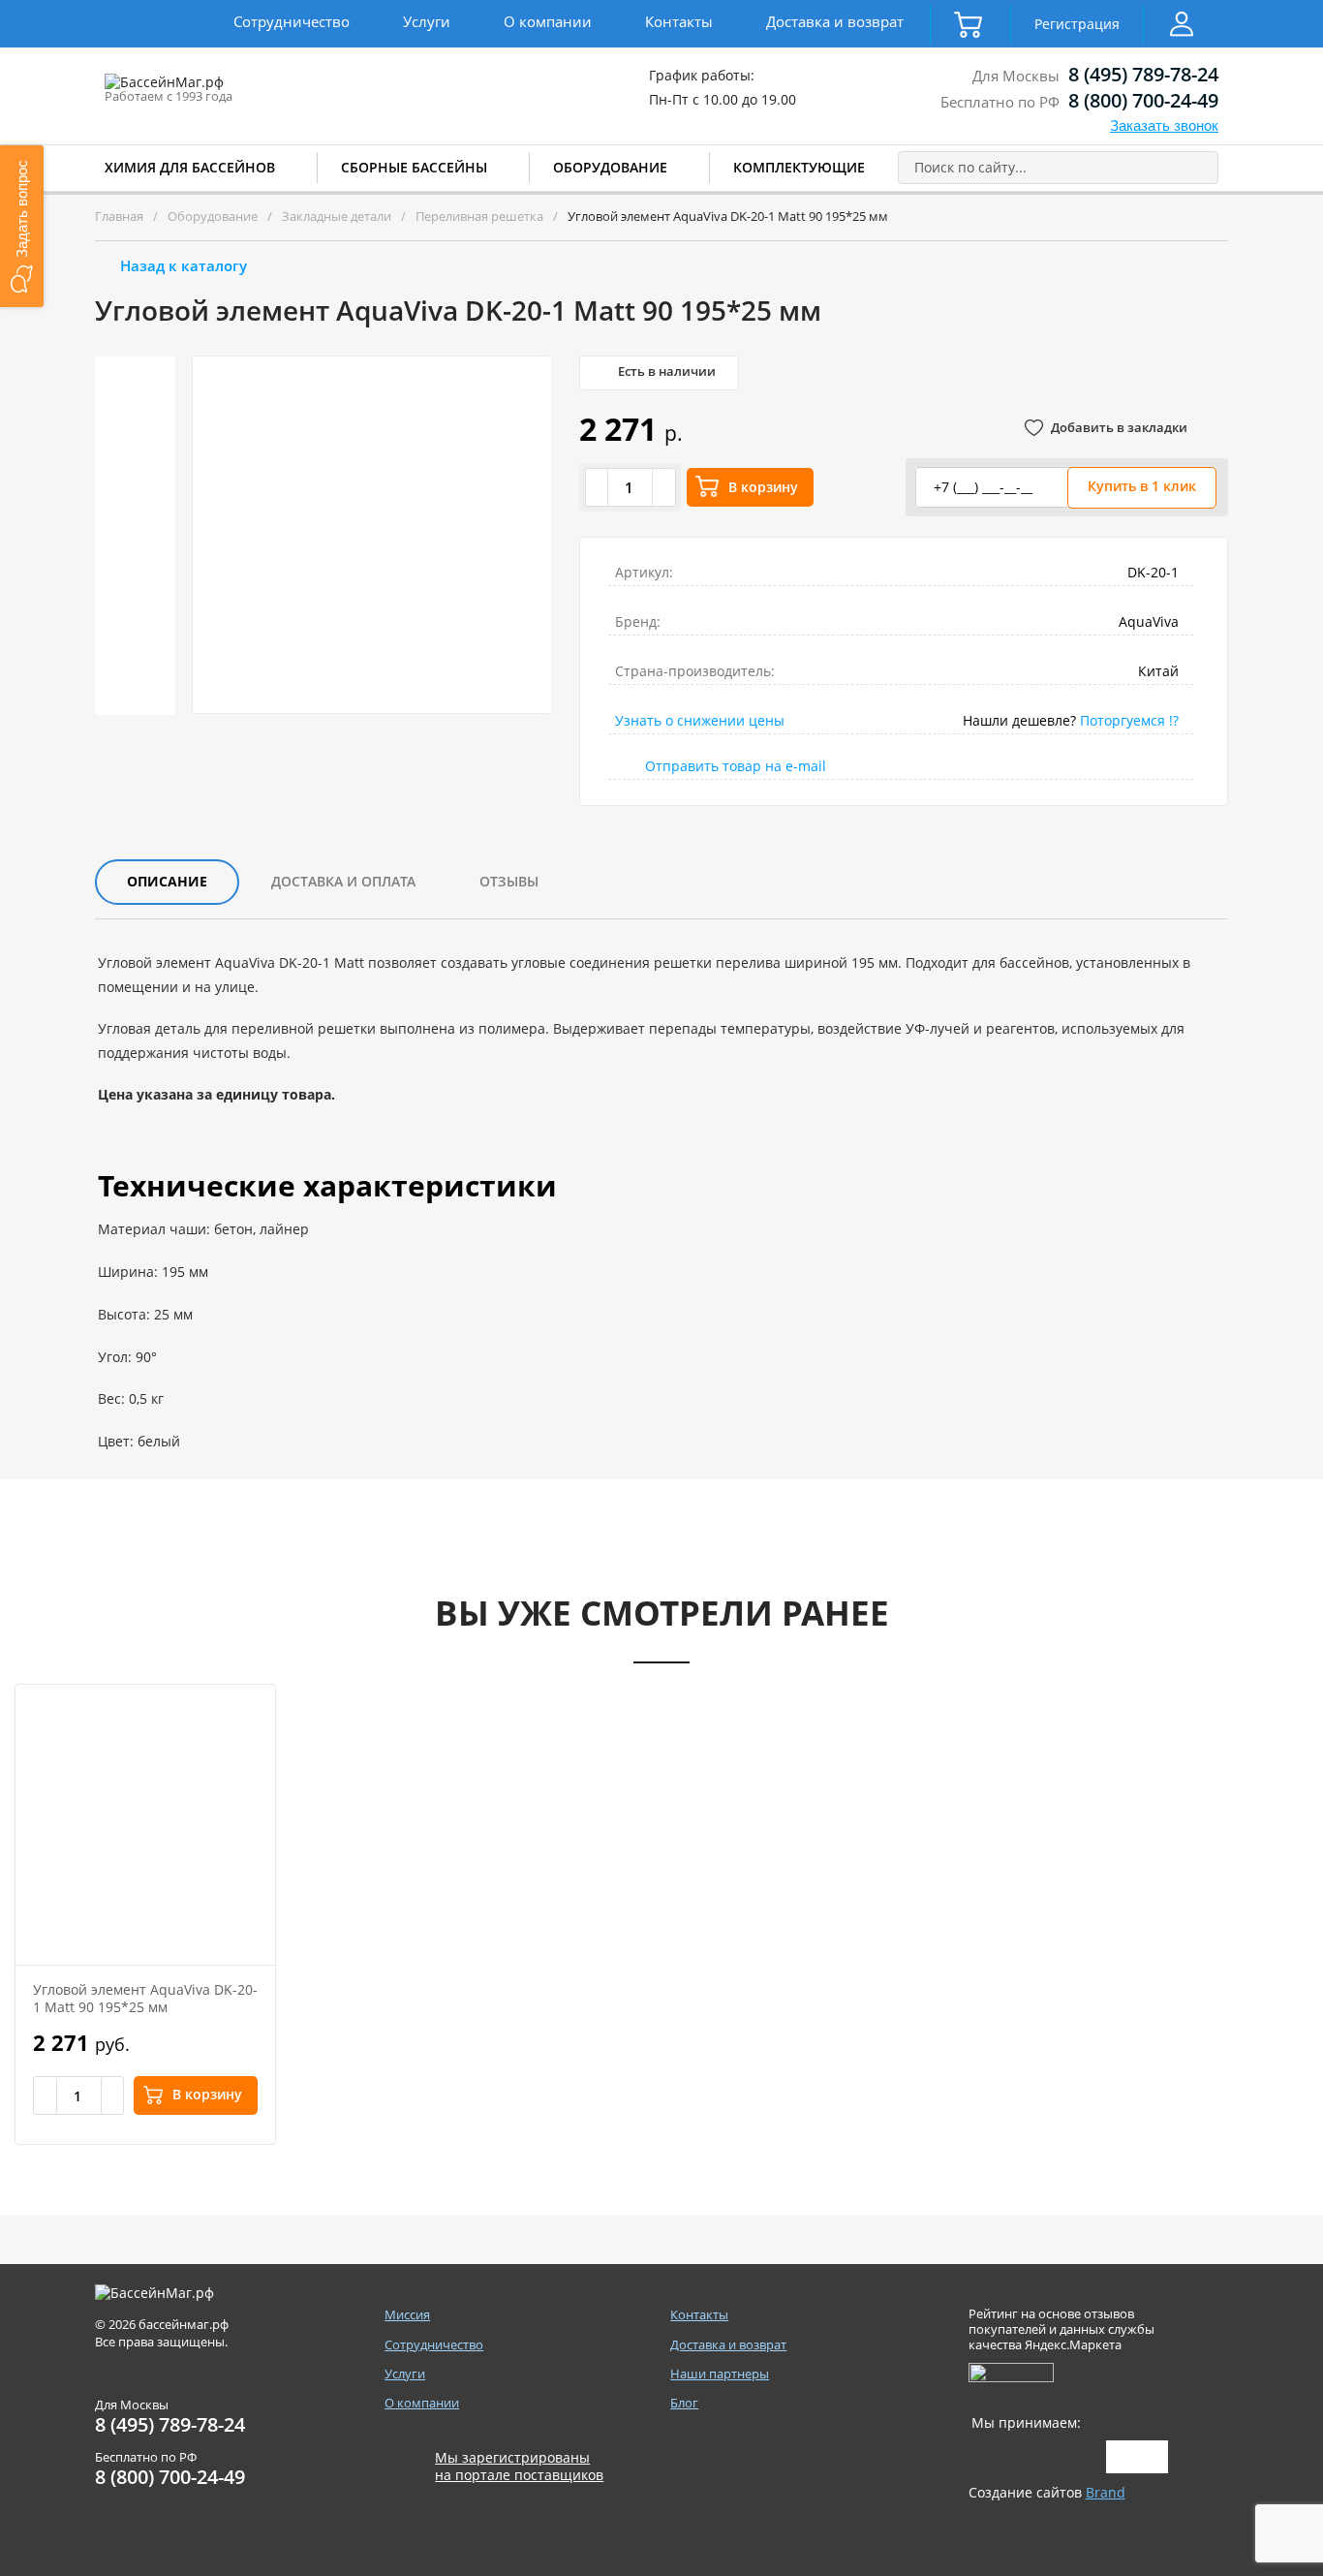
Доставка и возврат (835, 21)
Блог (684, 2403)
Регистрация (1077, 24)
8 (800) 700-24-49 (1143, 100)
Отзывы (509, 881)
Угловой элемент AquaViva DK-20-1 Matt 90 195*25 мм (145, 1998)
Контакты (679, 21)
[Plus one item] (663, 487)
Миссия (407, 2315)
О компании (548, 21)
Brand (1106, 2492)
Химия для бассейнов (190, 167)
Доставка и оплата (343, 881)
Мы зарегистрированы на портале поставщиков (519, 2467)
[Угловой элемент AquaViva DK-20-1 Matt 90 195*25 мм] (145, 1825)
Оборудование (610, 167)
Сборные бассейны (414, 167)
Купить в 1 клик (1142, 486)
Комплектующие (799, 167)
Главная (119, 216)
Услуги (427, 21)
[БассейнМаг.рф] (224, 91)
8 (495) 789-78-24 (1143, 74)
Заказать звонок (1164, 125)
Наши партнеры (720, 2374)
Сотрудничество (292, 21)
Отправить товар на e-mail (736, 766)
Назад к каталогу (184, 265)
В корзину (763, 487)
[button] (22, 226)
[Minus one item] (598, 487)
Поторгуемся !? (1129, 720)
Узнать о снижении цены (700, 720)
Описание (167, 881)
